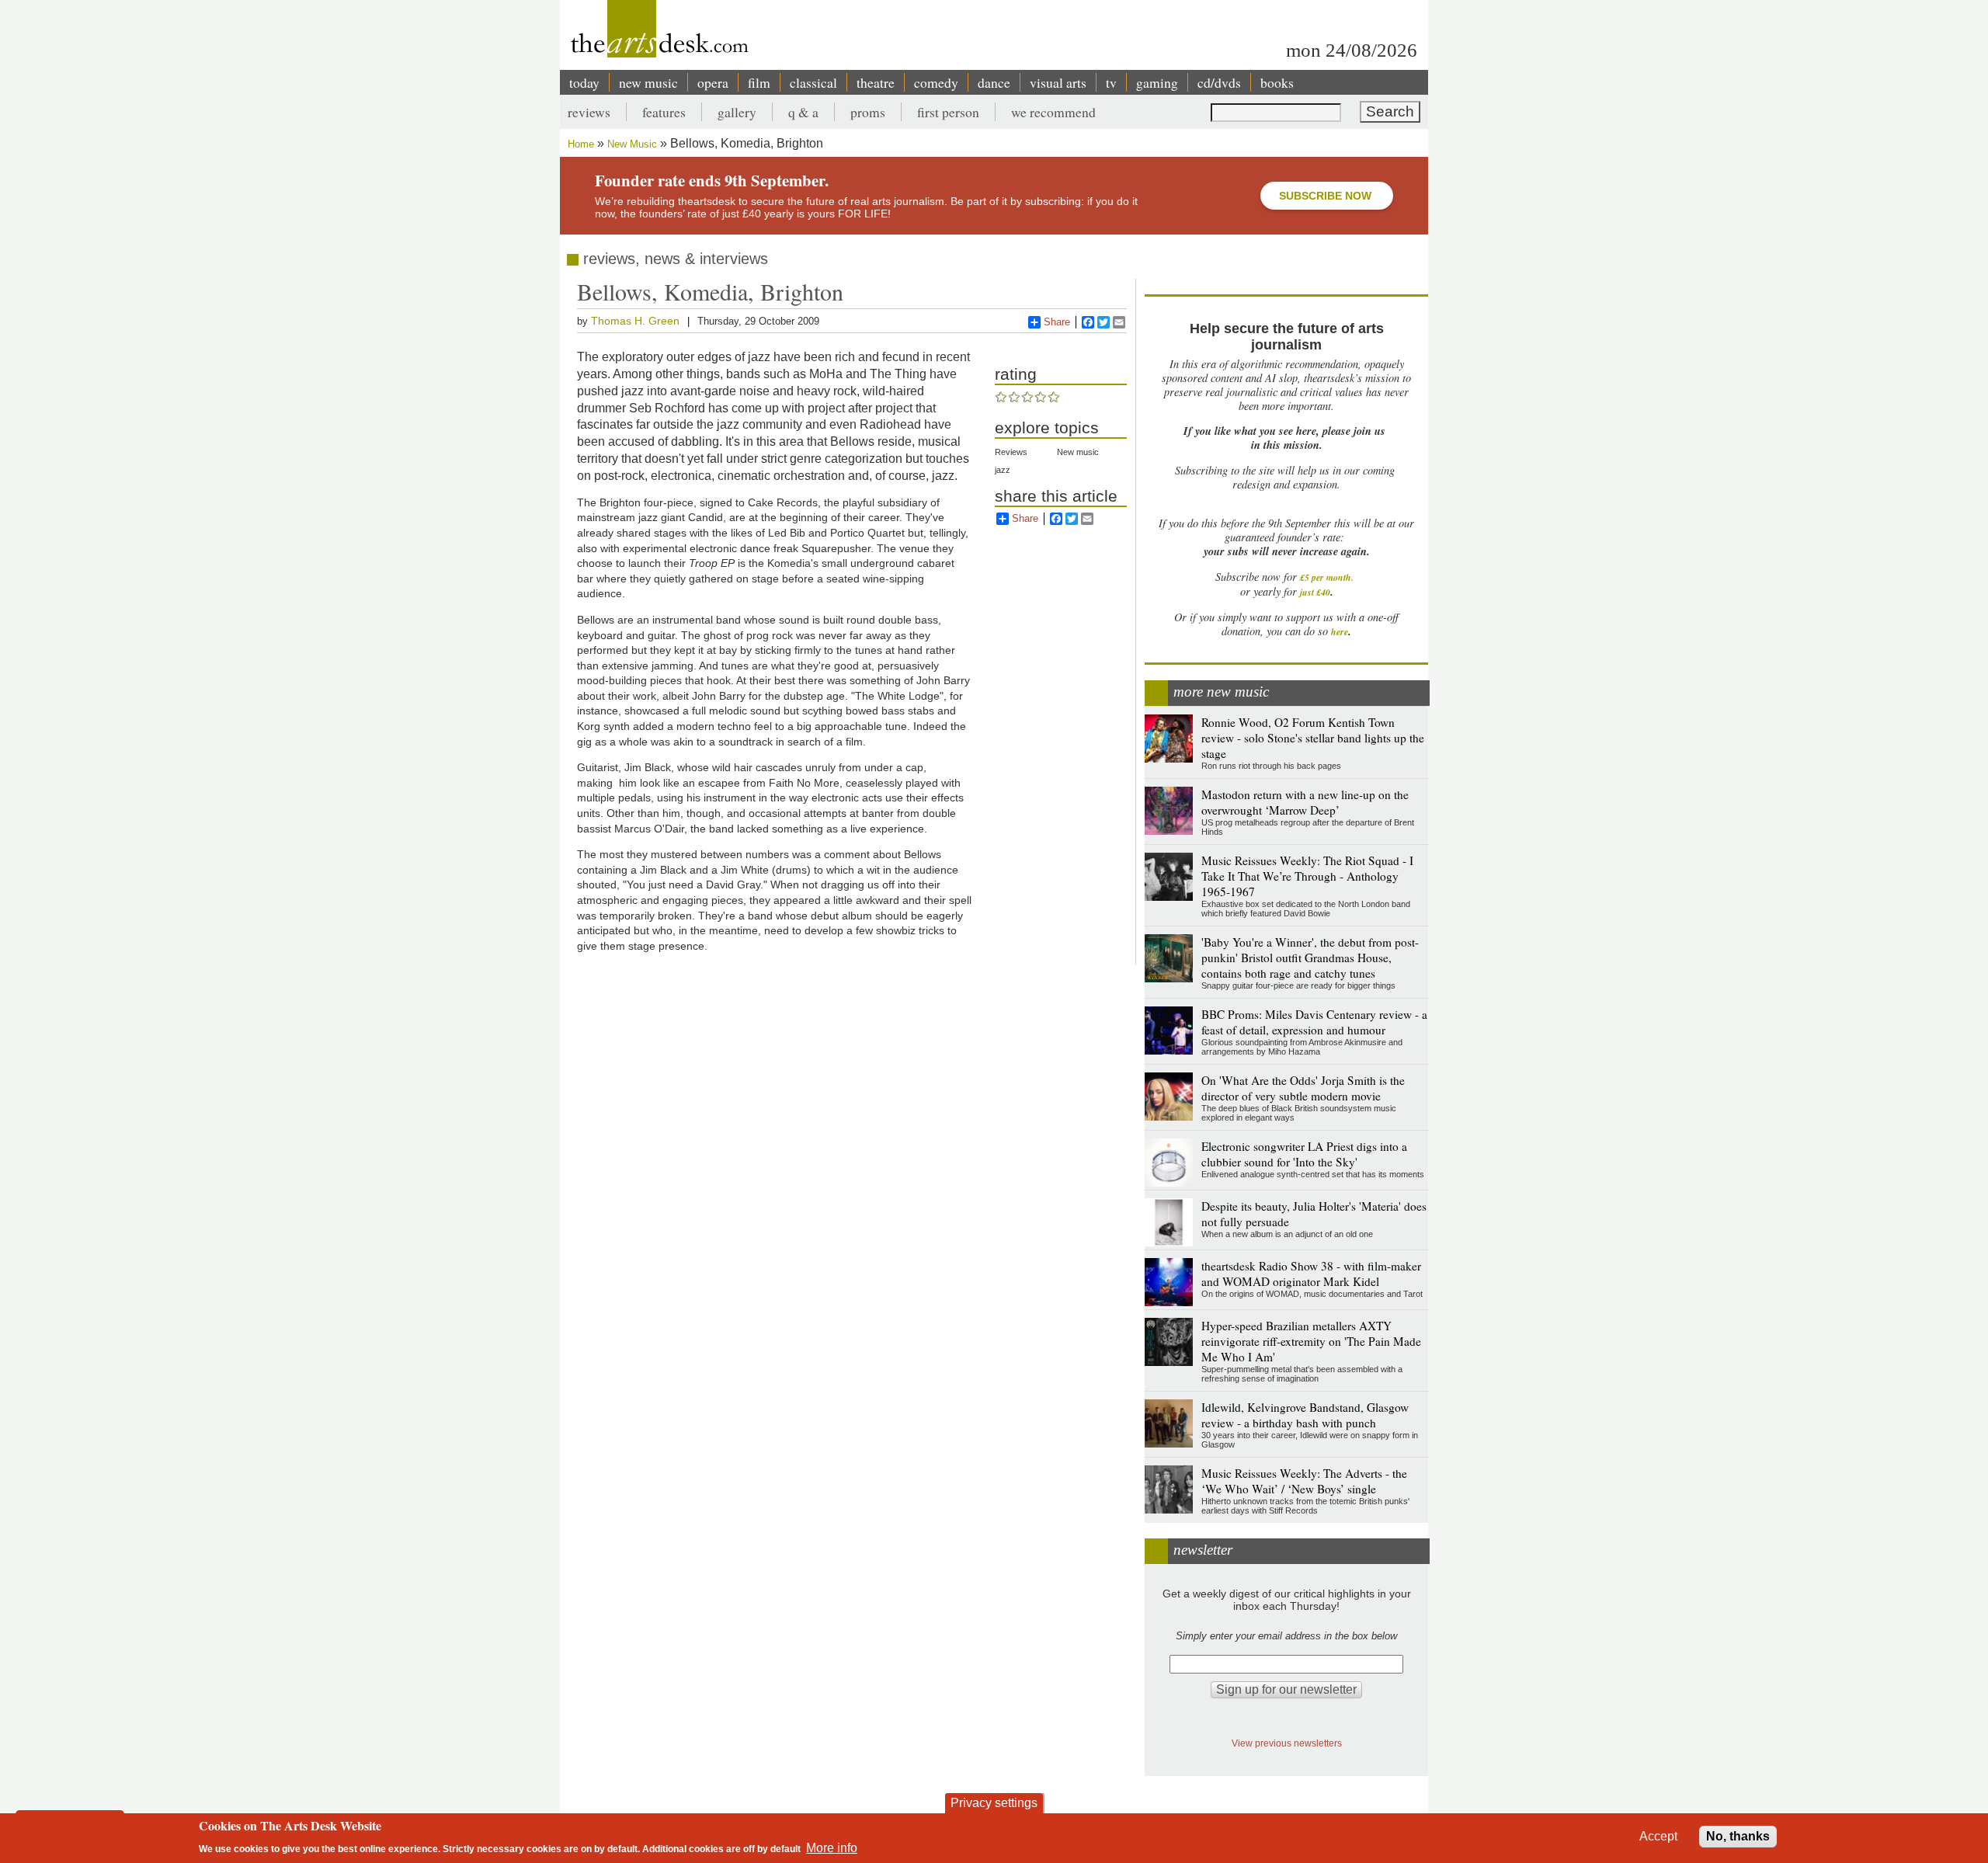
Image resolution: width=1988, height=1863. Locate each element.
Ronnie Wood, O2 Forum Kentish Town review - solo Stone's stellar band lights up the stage (1313, 738)
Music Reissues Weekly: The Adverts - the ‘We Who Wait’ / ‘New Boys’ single (1304, 1481)
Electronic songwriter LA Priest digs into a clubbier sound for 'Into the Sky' (1304, 1154)
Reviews (1011, 452)
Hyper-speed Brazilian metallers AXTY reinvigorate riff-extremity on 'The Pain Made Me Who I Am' (1311, 1341)
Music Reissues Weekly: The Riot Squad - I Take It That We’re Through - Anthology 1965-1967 (1307, 876)
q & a (803, 112)
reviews (589, 112)
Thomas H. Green (635, 321)
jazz (1003, 470)
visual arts (1058, 82)
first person (948, 112)
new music (648, 82)
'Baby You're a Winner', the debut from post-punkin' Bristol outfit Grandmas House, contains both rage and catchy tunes (1310, 958)
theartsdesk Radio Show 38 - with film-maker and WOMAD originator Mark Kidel (1311, 1274)
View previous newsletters (1287, 1743)
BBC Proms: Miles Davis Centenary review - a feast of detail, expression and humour (1314, 1022)
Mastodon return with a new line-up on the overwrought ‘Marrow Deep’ (1305, 802)
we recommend (1053, 112)
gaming (1157, 82)
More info (832, 1848)
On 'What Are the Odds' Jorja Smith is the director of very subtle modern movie (1303, 1088)
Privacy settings (994, 1803)
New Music (632, 144)
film (759, 82)
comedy (936, 82)
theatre (876, 82)
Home (581, 144)
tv (1111, 82)
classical (813, 82)
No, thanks (1738, 1836)
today (584, 82)
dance (994, 82)
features (664, 112)
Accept (1658, 1836)
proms (868, 112)
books (1277, 82)
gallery (737, 112)
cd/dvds (1219, 82)
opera (713, 82)
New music (1078, 452)
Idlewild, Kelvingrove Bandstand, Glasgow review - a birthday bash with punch (1305, 1415)
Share (1057, 322)
